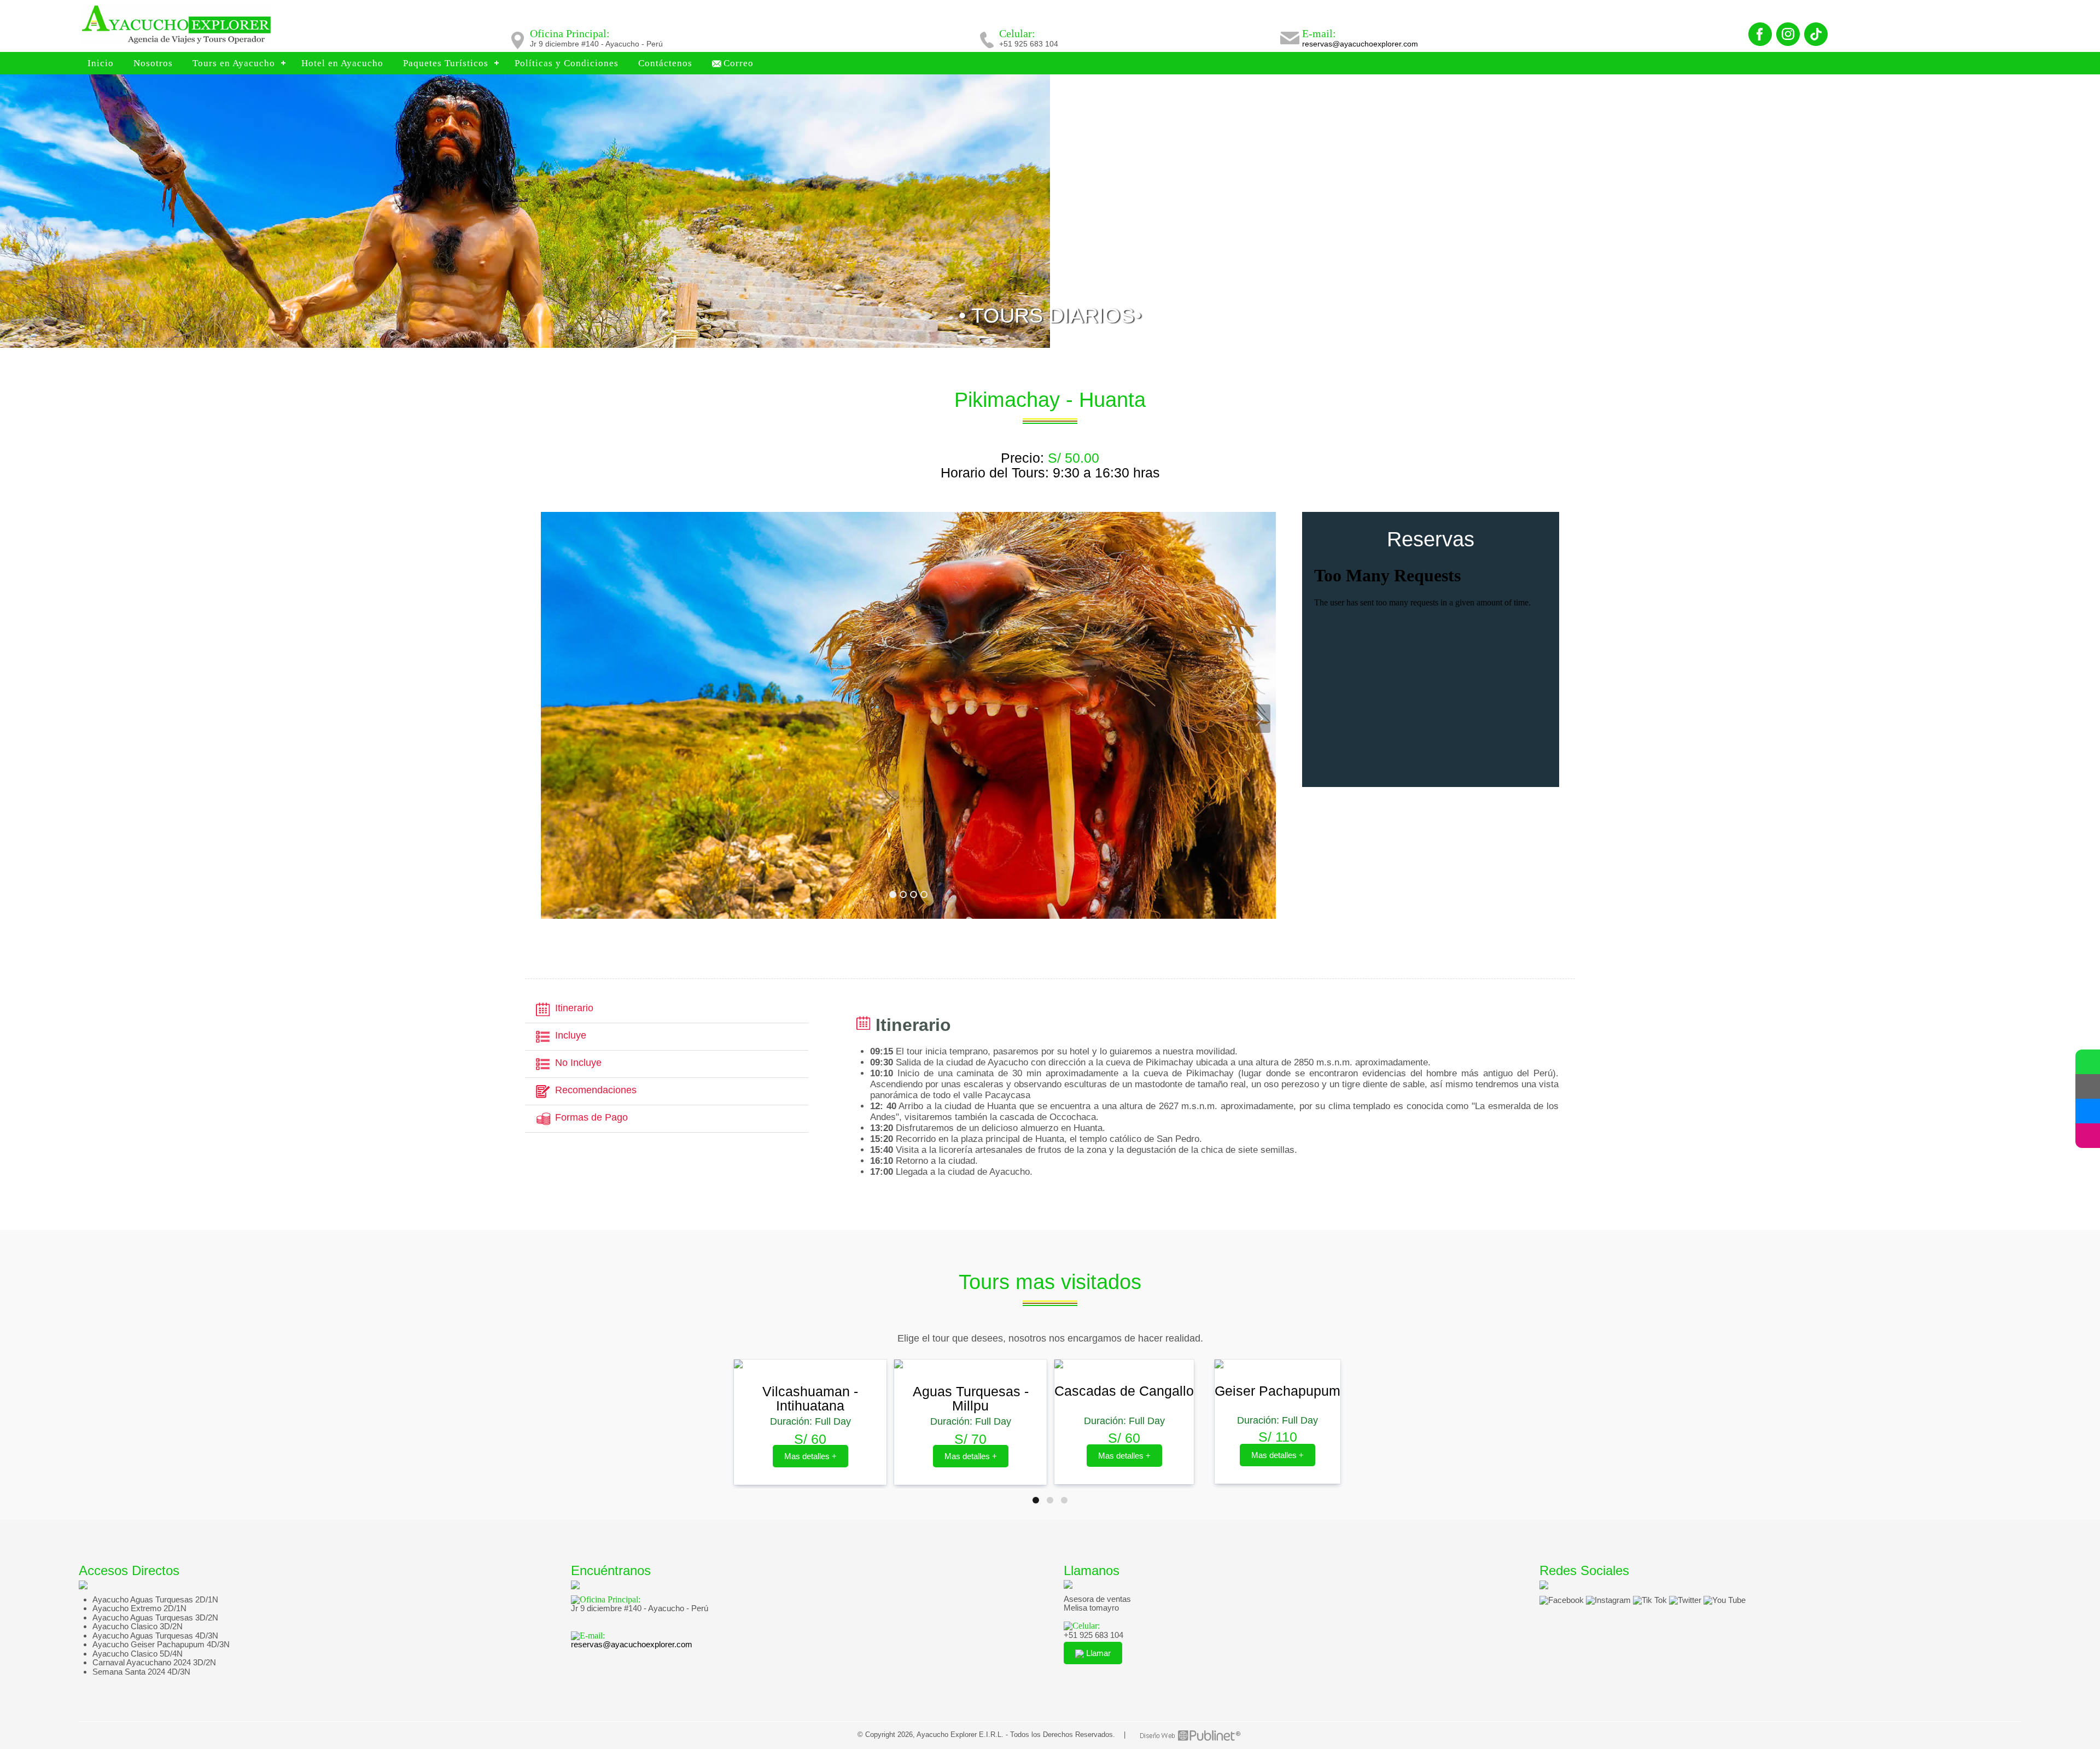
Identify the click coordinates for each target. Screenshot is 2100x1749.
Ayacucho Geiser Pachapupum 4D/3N (161, 1644)
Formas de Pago (591, 1117)
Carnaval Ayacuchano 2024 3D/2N (154, 1662)
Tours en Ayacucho (234, 63)
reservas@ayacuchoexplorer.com (1360, 44)
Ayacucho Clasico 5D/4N (138, 1654)
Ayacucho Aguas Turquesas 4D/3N (155, 1636)
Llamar (1097, 1653)
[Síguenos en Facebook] (2088, 1111)
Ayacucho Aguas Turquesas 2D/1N (155, 1599)
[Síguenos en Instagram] (2088, 1136)
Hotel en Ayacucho (342, 63)
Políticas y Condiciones (567, 63)
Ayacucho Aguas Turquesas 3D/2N (155, 1617)
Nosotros (153, 63)
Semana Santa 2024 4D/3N (141, 1672)
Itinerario (574, 1008)
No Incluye (578, 1063)
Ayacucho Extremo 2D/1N (139, 1608)
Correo (739, 63)
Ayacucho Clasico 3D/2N (138, 1626)
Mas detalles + (810, 1456)
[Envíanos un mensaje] (2088, 1086)
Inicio (101, 63)
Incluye (571, 1035)
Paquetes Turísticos (446, 63)
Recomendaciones (596, 1090)
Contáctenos (665, 63)
